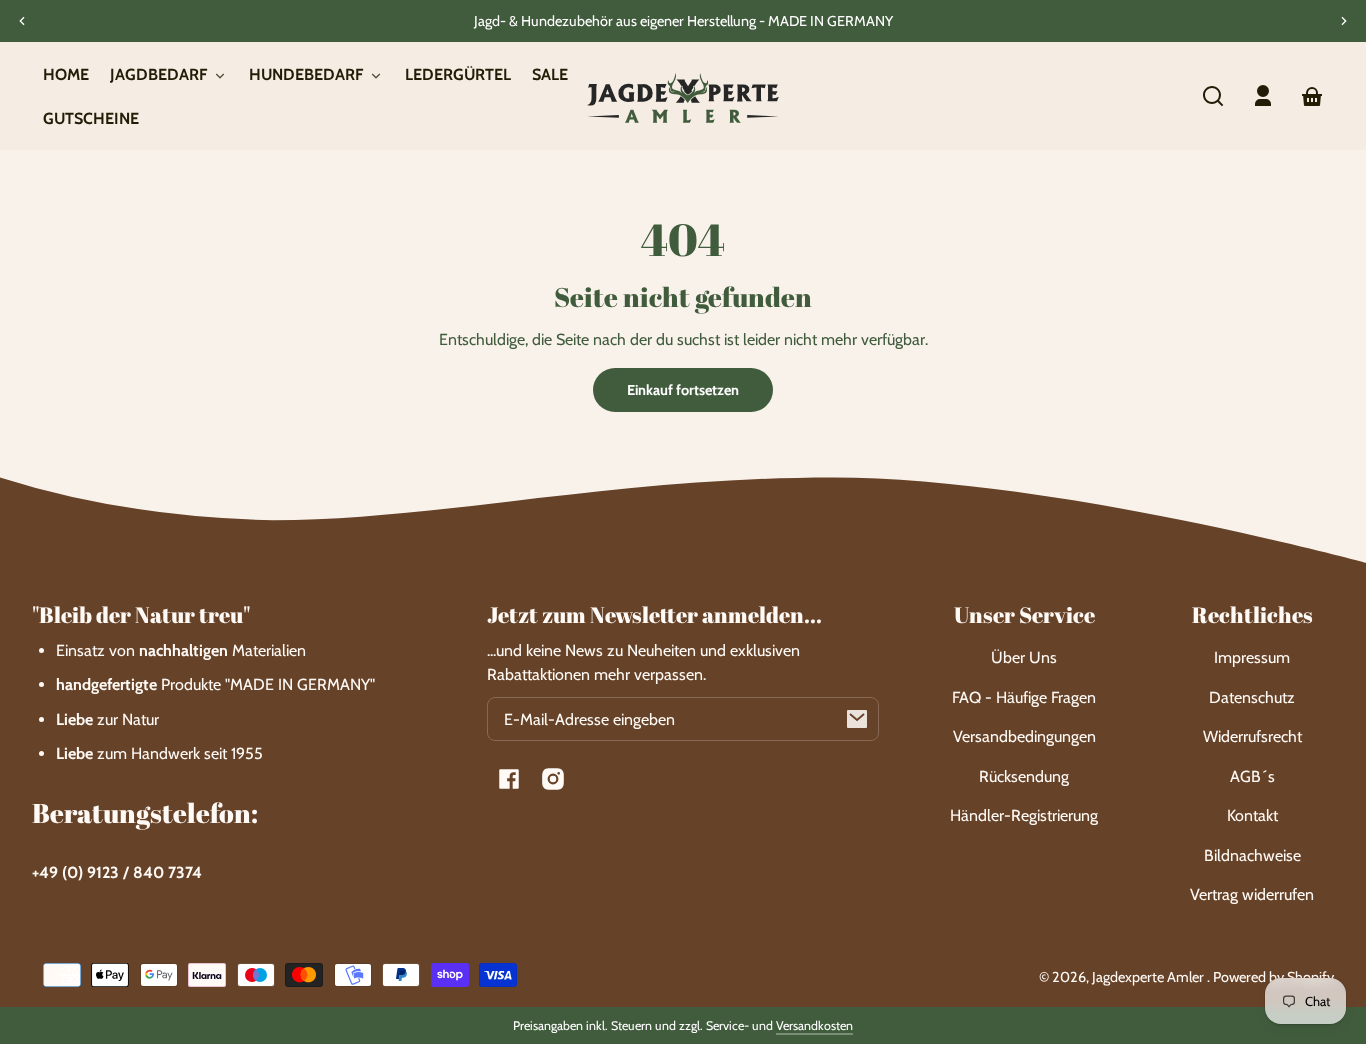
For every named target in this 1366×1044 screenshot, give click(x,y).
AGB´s (1252, 776)
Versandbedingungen (1024, 736)
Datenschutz (1252, 697)
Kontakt (1252, 815)
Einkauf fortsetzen (683, 390)
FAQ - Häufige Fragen (1024, 697)
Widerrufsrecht (1252, 736)
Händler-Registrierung (1024, 815)
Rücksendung (1024, 776)
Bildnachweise (1252, 855)
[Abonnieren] (857, 719)
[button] (1213, 96)
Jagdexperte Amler (1149, 977)
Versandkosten (814, 1025)
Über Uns (1024, 657)
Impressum (1252, 657)
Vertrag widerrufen (1252, 894)
